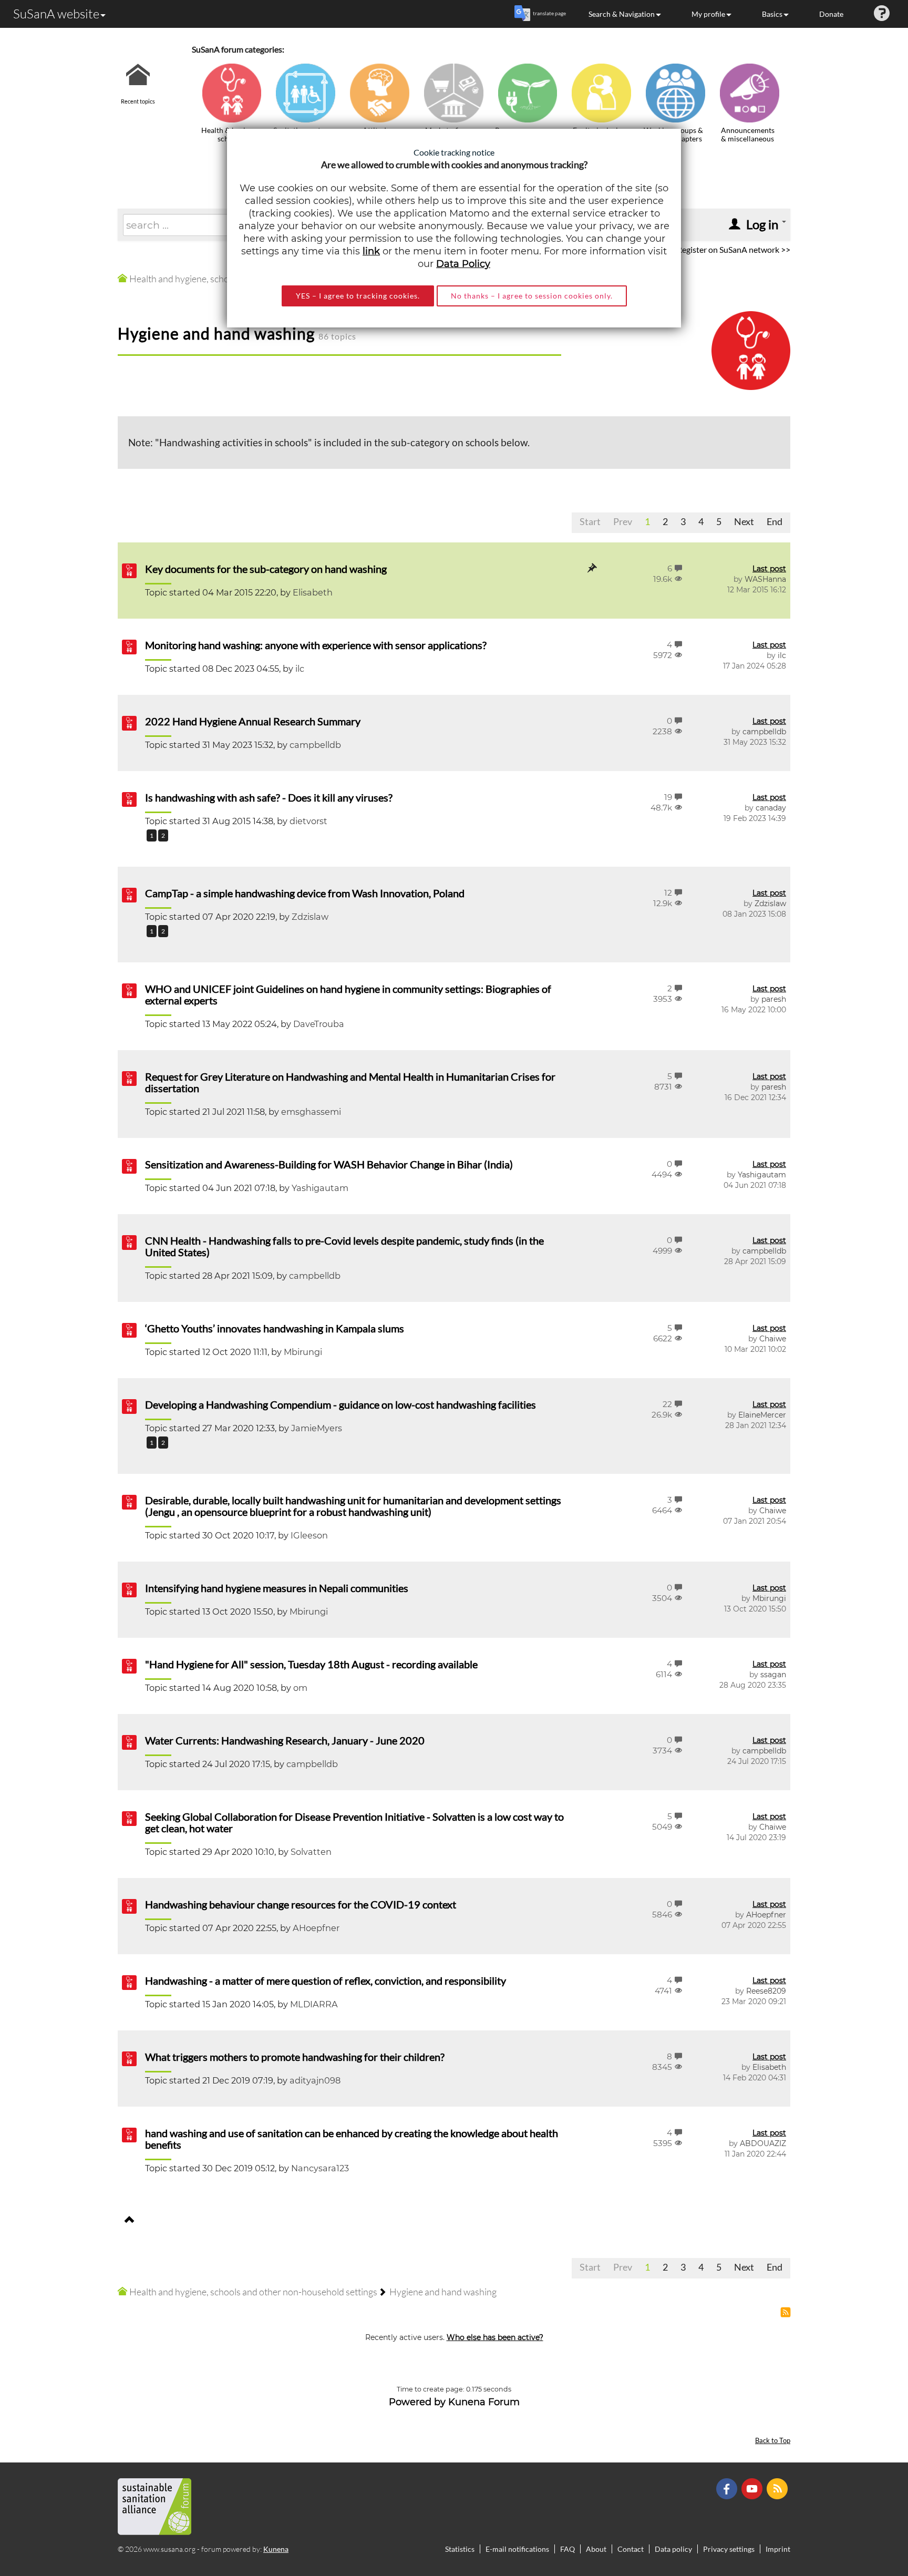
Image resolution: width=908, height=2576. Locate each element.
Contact (631, 2549)
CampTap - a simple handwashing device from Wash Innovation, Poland (305, 893)
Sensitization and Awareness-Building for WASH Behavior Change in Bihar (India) (329, 1164)
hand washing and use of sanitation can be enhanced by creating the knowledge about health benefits (352, 2139)
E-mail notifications (517, 2549)
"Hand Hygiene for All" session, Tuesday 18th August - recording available (311, 1664)
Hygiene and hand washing (216, 333)
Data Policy (463, 264)
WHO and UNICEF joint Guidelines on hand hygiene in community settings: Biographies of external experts (348, 994)
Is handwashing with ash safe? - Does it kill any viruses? (269, 797)
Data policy (673, 2549)
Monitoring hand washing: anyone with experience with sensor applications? (316, 645)
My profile (708, 14)
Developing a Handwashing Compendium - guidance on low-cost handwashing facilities (340, 1404)
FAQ (567, 2549)
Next (744, 521)
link (371, 251)
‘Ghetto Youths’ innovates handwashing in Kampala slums (275, 1328)
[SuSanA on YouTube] (753, 2488)
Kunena (276, 2549)
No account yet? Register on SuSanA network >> (704, 249)
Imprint (778, 2549)
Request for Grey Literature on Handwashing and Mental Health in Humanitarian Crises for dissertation (350, 1082)
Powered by (417, 2402)
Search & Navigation (622, 14)
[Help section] (882, 14)
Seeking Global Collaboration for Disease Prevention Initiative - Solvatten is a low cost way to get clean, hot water (354, 1822)
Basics (772, 14)
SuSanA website (56, 14)
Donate (831, 14)
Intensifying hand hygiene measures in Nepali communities (277, 1588)
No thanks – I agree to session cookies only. (532, 296)
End (775, 521)
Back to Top (773, 2441)
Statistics (460, 2549)
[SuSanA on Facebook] (728, 2488)
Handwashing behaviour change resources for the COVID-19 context (301, 1904)
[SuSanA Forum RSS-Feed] (778, 2488)
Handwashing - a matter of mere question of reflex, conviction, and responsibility (326, 1980)
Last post (769, 569)
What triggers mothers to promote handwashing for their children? (295, 2057)
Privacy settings (729, 2549)
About (596, 2549)
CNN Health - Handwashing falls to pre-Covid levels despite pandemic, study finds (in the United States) (344, 1246)
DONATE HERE (867, 2515)
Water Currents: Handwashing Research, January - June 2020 (285, 1740)
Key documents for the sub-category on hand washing (266, 569)
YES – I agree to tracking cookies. (358, 296)
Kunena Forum (484, 2402)
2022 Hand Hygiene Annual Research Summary (253, 721)
